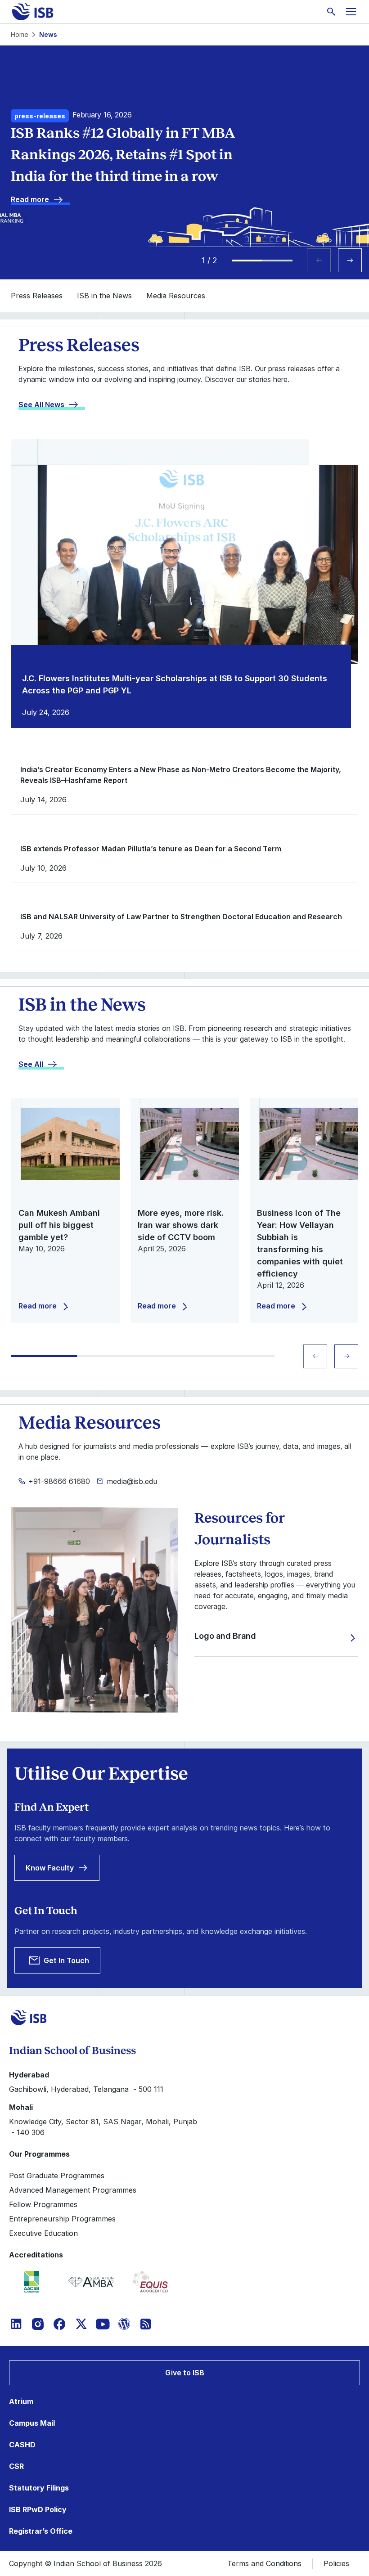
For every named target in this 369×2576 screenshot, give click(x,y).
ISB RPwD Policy (38, 2509)
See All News (41, 405)
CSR (16, 2466)
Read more (30, 199)
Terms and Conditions (264, 2563)
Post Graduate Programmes (57, 2176)
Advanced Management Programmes (73, 2190)
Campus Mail (32, 2423)
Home (20, 34)
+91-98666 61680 (59, 1481)
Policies (336, 2563)
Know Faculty (50, 1868)
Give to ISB (185, 2373)
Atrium (21, 2401)
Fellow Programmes (43, 2204)
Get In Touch (66, 1960)
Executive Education (43, 2233)
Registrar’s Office (41, 2531)
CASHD (22, 2445)
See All (31, 1064)
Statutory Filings (39, 2488)
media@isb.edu (132, 1481)
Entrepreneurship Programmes (62, 2219)
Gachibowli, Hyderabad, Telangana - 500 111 (86, 2089)
